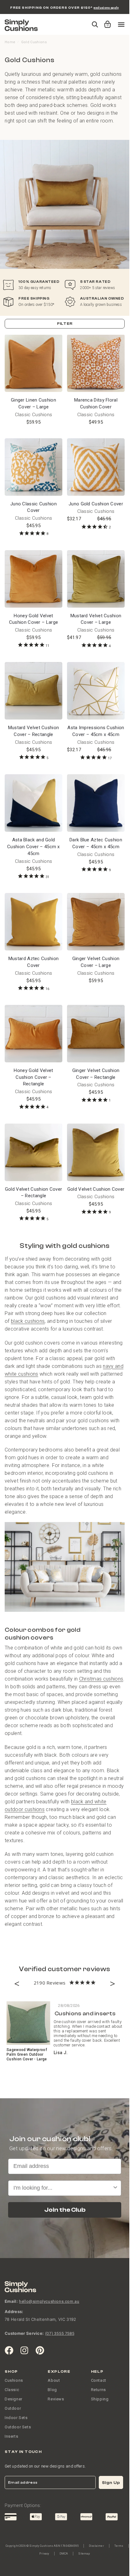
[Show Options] (115, 2188)
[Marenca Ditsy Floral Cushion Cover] (96, 363)
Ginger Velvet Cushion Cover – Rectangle (96, 1074)
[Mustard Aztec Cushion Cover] (33, 922)
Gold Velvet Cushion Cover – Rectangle (34, 1193)
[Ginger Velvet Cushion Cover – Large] (96, 922)
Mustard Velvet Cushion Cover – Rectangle (34, 731)
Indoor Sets (16, 2418)
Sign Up (111, 2483)
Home (10, 42)
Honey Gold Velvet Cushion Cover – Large (33, 619)
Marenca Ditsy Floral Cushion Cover (96, 403)
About (54, 2380)
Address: (14, 2311)
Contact (99, 2380)
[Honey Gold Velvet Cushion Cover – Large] (33, 579)
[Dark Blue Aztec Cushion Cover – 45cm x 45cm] (96, 803)
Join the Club (65, 2210)
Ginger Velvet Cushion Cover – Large (96, 962)
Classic (12, 2390)
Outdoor (13, 2408)
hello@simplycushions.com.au (49, 2301)
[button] (106, 21)
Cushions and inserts (85, 2014)
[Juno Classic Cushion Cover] (33, 467)
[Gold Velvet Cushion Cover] (96, 1152)
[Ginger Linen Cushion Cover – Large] (33, 363)
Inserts (11, 2436)
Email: (11, 2301)
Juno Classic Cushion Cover (33, 507)
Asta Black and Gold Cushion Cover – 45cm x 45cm (33, 847)
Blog (52, 2390)
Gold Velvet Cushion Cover (96, 1189)
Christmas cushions (101, 1679)
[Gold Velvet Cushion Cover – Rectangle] (33, 1152)
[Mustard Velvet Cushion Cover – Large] (96, 579)
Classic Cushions (34, 415)
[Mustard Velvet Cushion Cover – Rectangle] (33, 691)
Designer (14, 2399)
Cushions (14, 2380)
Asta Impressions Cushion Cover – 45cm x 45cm (96, 731)
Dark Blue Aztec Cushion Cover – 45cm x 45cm (96, 843)
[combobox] (63, 2188)
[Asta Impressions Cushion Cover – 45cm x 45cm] (96, 691)
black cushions (28, 1321)
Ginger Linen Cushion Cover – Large (33, 403)
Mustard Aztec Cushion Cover (33, 962)
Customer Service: (24, 2333)
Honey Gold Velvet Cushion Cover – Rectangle (33, 1077)
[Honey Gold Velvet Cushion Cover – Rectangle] (33, 1034)
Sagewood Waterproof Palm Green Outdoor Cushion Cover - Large (27, 2054)
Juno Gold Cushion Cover (96, 504)
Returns (98, 2390)
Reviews (56, 2399)
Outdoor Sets (18, 2427)
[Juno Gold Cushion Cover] (96, 467)
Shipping (100, 2399)
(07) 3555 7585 (60, 2333)
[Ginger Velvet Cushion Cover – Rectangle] (96, 1034)
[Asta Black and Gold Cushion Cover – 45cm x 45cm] (33, 803)
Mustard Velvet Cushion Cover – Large (96, 619)
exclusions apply (106, 8)
